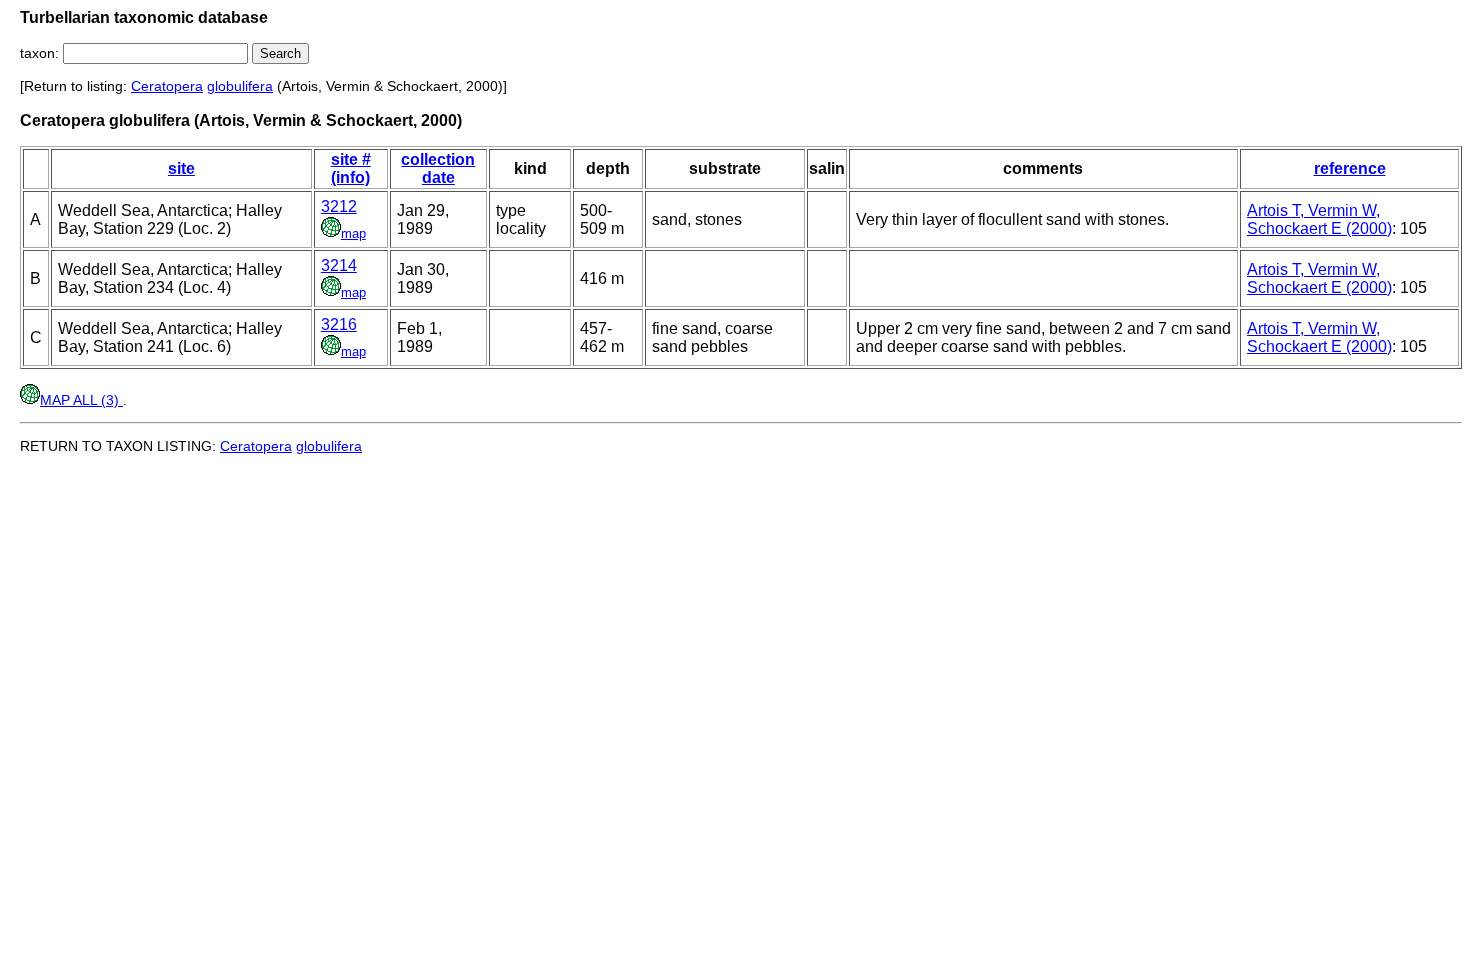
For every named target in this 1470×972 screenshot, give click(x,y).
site (181, 168)
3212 (339, 206)
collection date (438, 168)
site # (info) (351, 168)
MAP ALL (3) (81, 400)
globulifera (240, 86)
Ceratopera (167, 86)
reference (1350, 168)
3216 (339, 324)
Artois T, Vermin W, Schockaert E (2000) (1319, 219)
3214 (339, 265)
